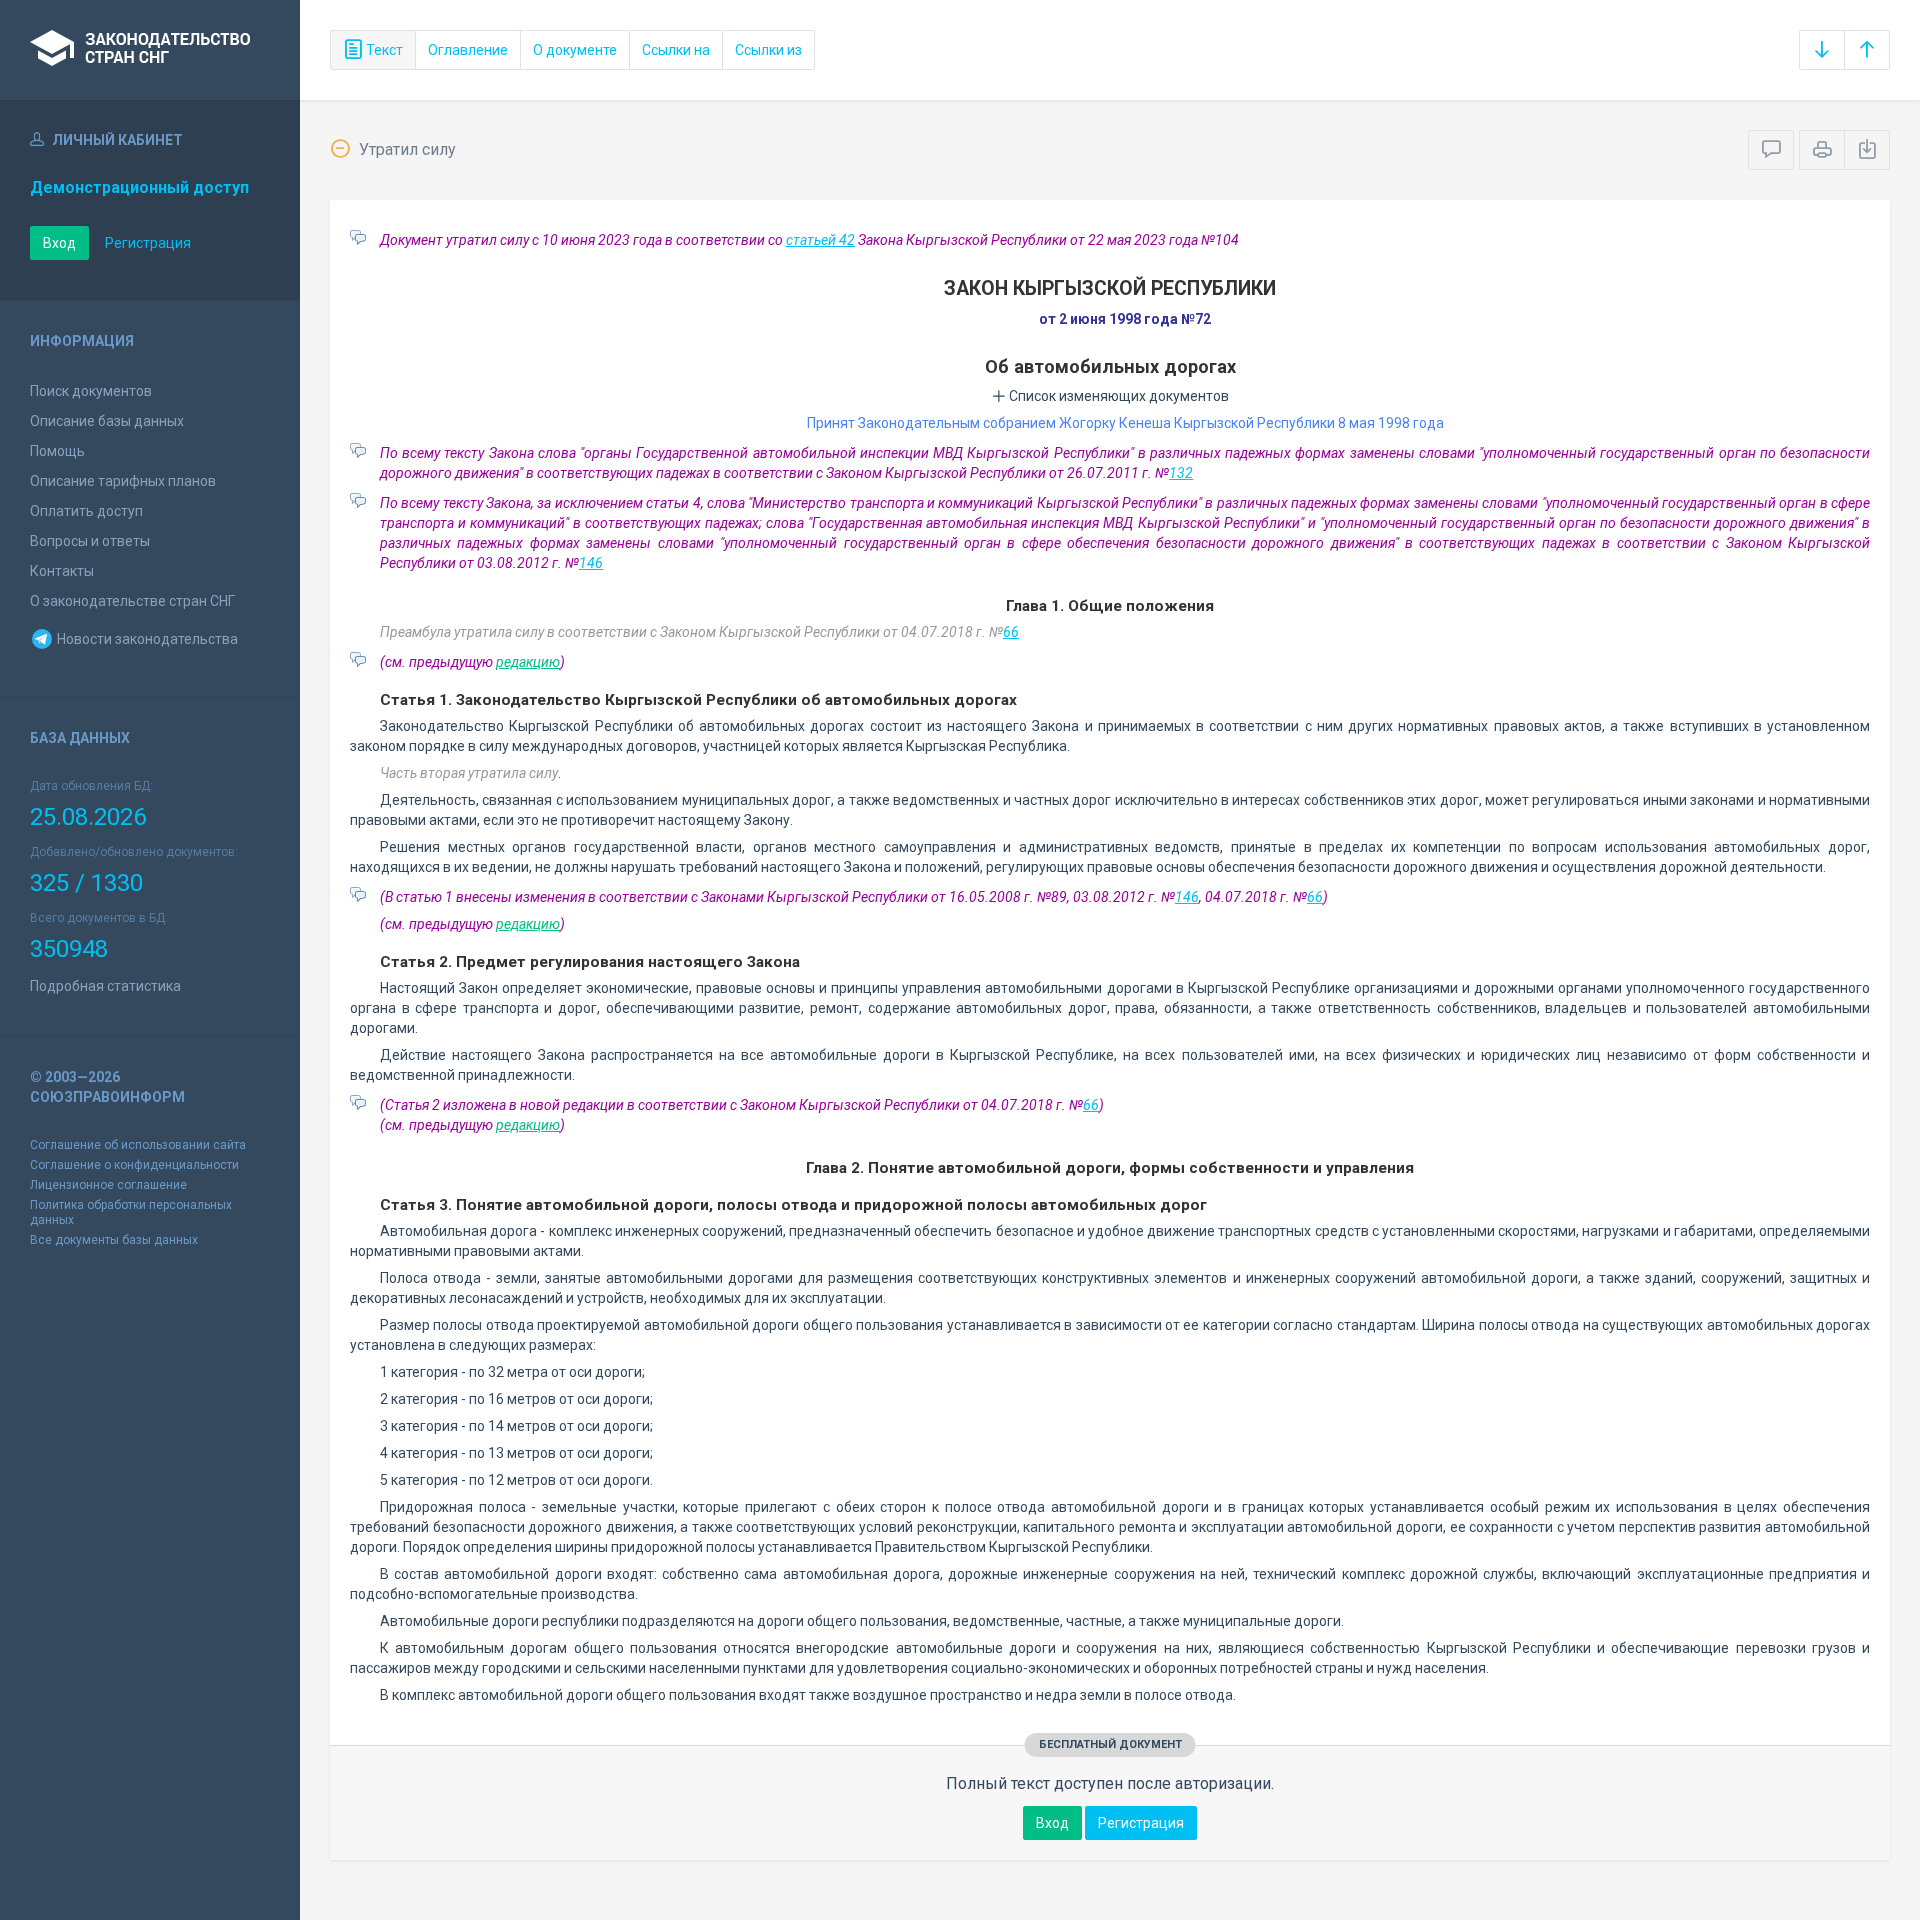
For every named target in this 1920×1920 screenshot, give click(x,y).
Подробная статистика (105, 986)
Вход (59, 243)
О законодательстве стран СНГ (132, 601)
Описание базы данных (107, 421)
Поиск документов (91, 391)
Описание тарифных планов (123, 481)
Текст (383, 50)
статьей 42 (820, 240)
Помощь (57, 451)
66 (1011, 632)
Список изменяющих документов (1117, 396)
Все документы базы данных (114, 1240)
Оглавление (468, 50)
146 (591, 563)
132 (1181, 473)
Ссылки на (676, 50)
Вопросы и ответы (90, 541)
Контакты (62, 571)
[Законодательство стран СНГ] (150, 50)
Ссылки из (768, 50)
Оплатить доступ (86, 511)
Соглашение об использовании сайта (138, 1145)
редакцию (528, 662)
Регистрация (148, 243)
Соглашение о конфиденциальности (134, 1165)
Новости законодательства (146, 639)
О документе (575, 50)
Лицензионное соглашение (108, 1185)
